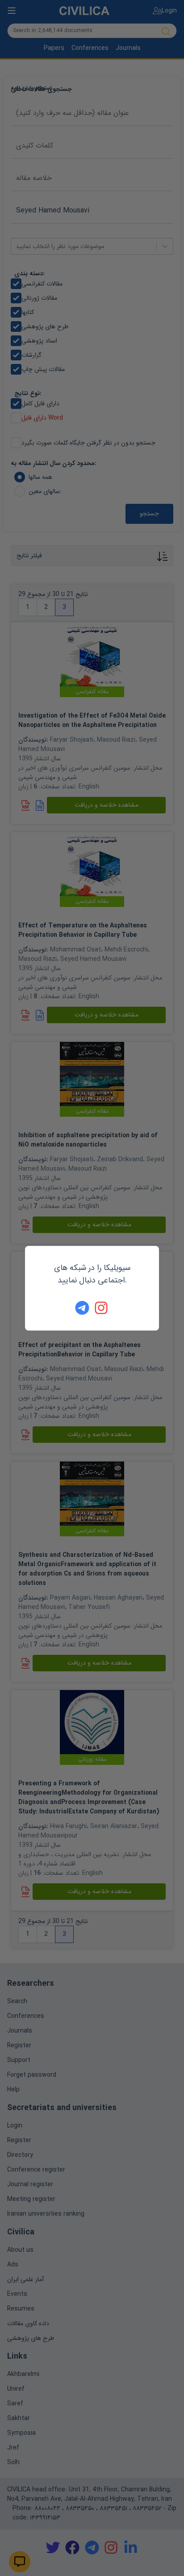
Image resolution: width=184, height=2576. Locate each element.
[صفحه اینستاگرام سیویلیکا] (102, 1308)
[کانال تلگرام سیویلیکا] (82, 1308)
